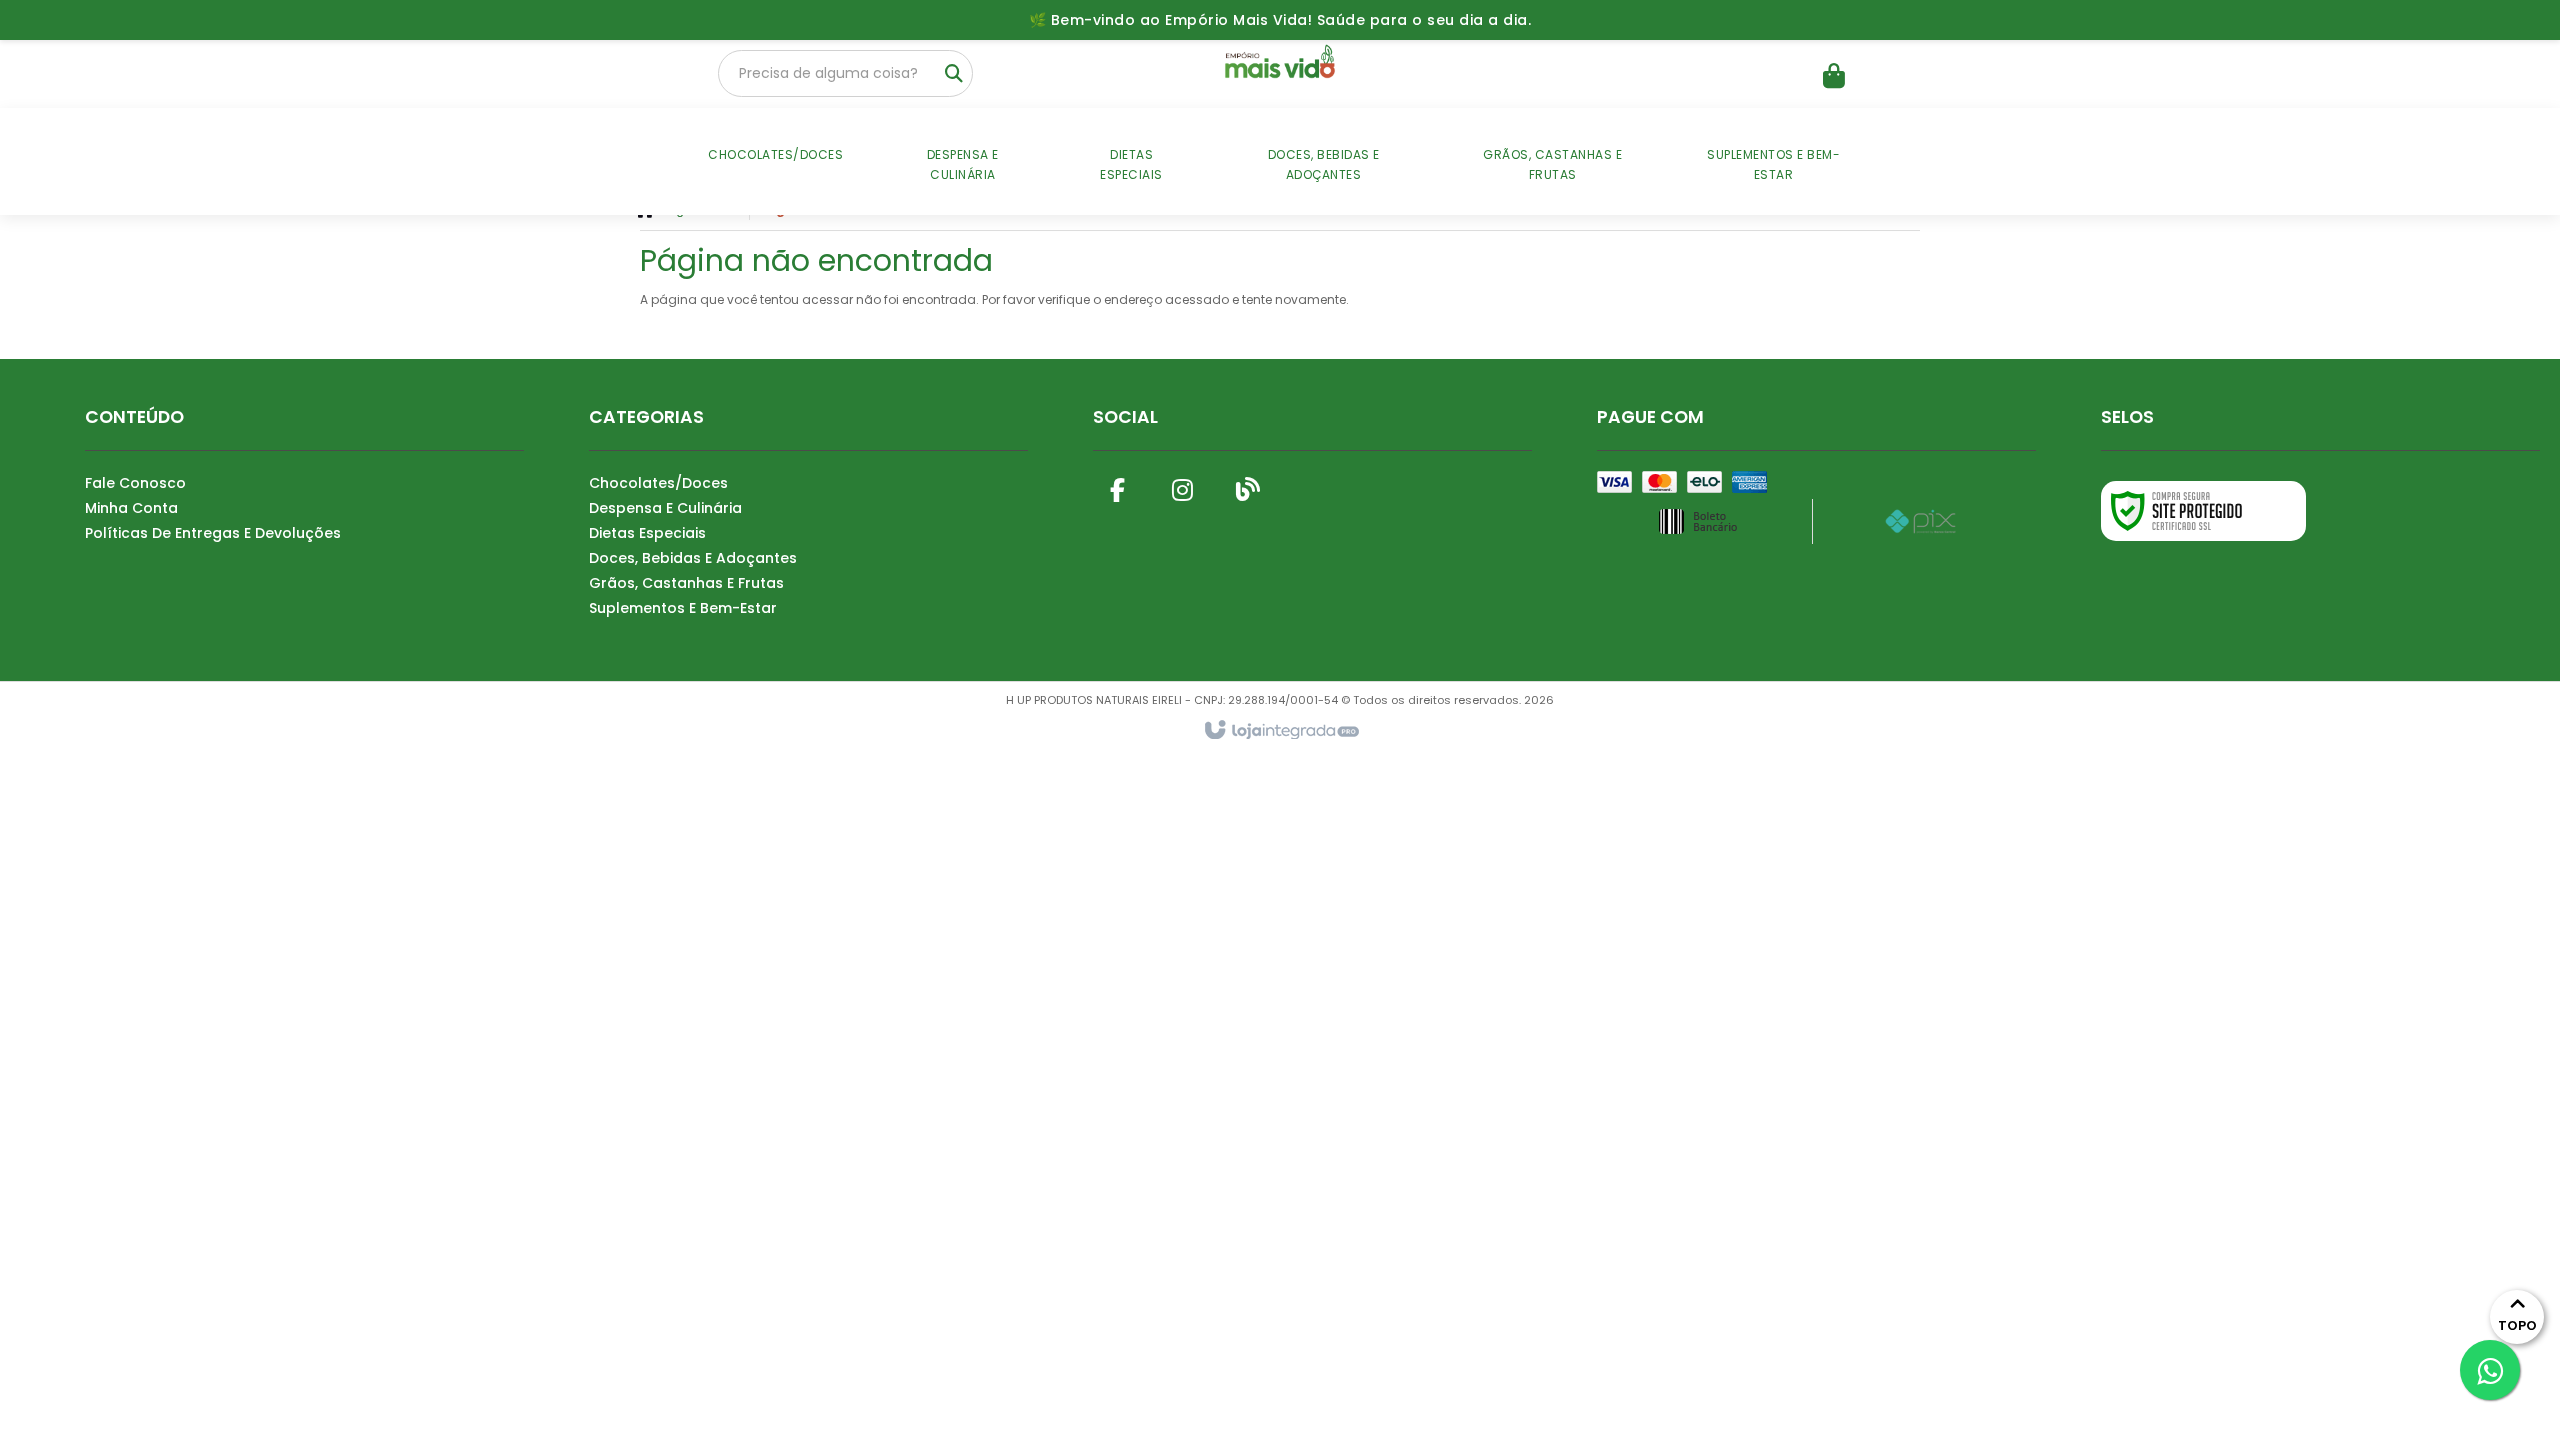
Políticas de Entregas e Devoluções (213, 533)
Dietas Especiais (647, 533)
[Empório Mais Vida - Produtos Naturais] (1279, 65)
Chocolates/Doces (658, 483)
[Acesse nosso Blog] (1248, 486)
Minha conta (131, 508)
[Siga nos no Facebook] (1118, 486)
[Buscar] (954, 74)
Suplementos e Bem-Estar (683, 608)
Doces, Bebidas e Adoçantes (693, 558)
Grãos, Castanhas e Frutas (686, 583)
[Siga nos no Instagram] (1183, 486)
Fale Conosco (135, 483)
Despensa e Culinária (665, 508)
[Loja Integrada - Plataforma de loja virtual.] (1280, 731)
